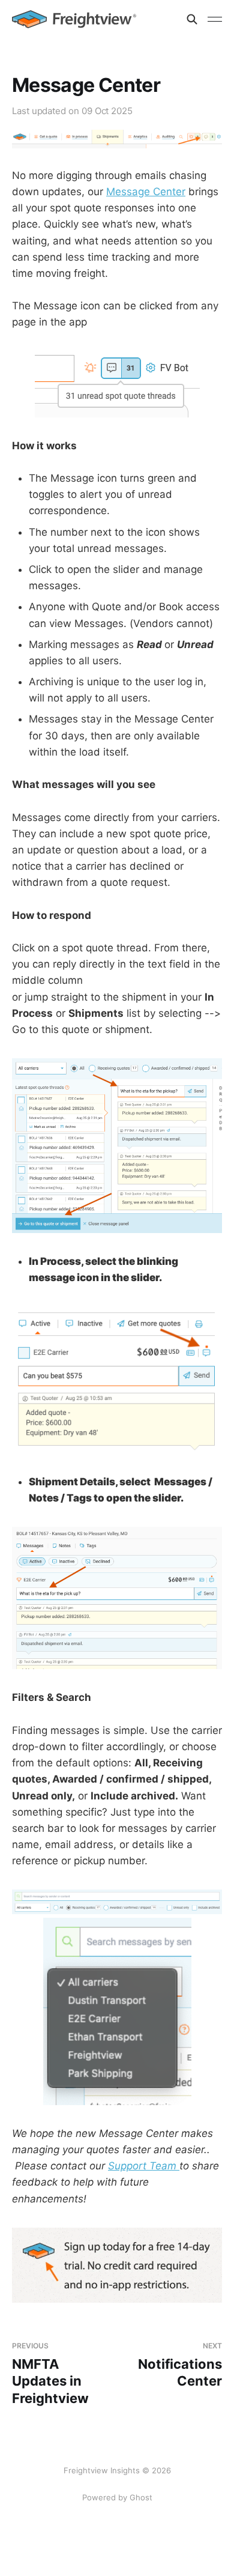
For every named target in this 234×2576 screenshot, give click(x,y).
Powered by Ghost (117, 2497)
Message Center (146, 192)
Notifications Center (180, 2365)
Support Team (144, 2166)
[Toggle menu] (215, 19)
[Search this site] (192, 19)
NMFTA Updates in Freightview (50, 2374)
